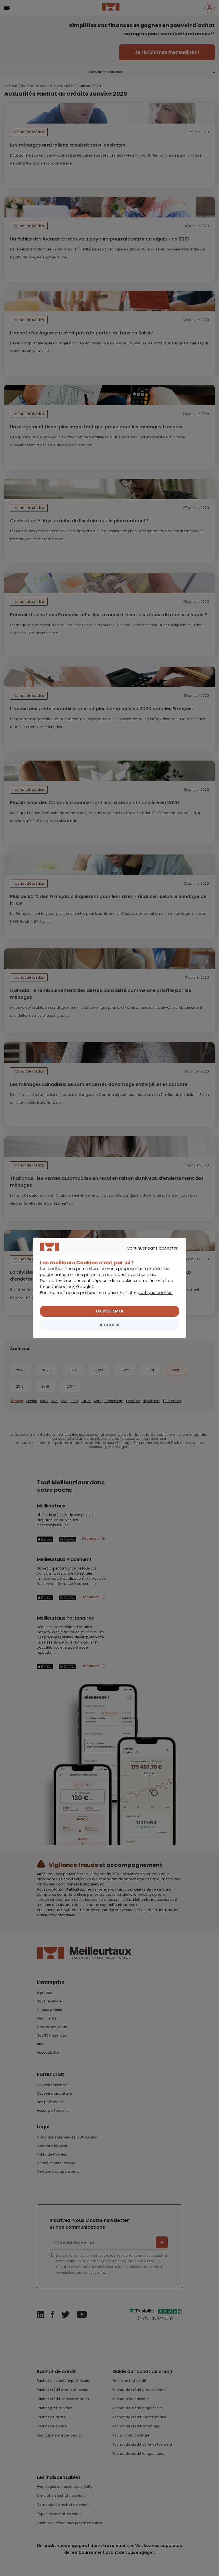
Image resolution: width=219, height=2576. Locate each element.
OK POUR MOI (109, 1311)
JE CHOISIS (110, 1325)
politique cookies (155, 1293)
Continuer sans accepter (107, 1255)
